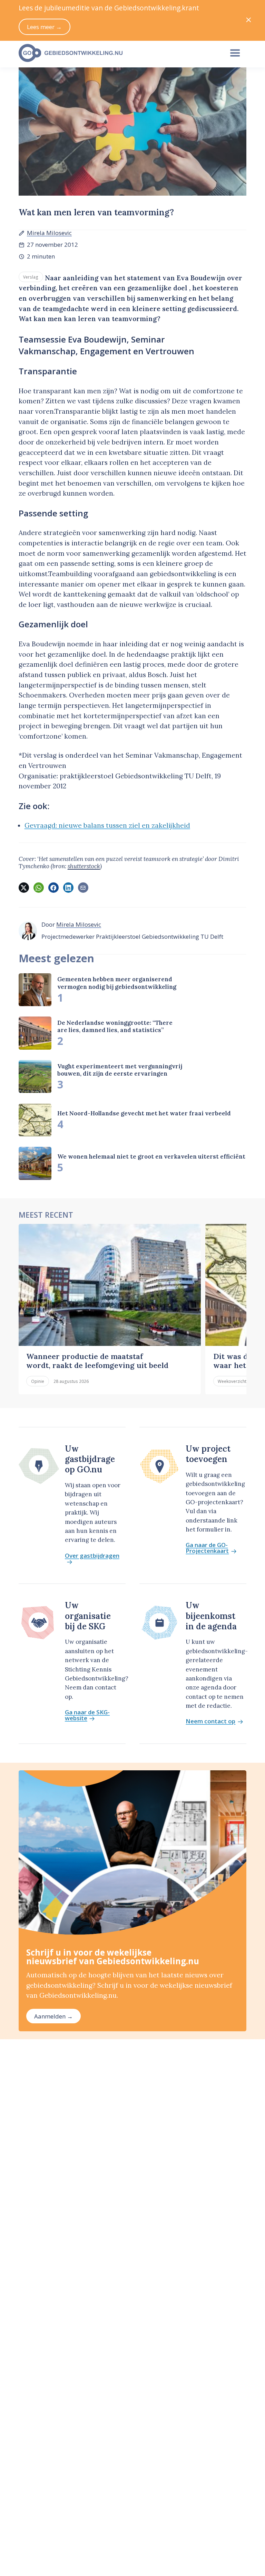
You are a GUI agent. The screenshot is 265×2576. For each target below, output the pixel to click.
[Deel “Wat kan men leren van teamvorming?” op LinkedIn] (68, 888)
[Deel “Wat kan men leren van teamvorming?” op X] (24, 888)
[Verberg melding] (249, 20)
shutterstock (84, 866)
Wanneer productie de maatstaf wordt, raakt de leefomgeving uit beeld (97, 1361)
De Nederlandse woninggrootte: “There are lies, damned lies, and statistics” (115, 1026)
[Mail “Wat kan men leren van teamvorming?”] (83, 888)
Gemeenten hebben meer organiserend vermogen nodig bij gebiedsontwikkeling (117, 983)
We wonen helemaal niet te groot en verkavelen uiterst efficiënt (151, 1156)
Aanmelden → (53, 2016)
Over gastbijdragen (92, 1556)
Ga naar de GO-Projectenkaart (207, 1548)
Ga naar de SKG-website (87, 1715)
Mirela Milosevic (49, 233)
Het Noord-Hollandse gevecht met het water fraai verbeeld (144, 1113)
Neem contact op (210, 1721)
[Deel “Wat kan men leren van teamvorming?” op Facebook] (53, 888)
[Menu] (235, 53)
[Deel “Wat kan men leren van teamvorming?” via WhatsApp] (39, 888)
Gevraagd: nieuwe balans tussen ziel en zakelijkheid (107, 825)
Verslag (31, 277)
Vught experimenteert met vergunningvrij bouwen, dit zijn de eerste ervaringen (120, 1070)
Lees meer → (44, 27)
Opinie (38, 1381)
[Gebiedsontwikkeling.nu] (117, 53)
